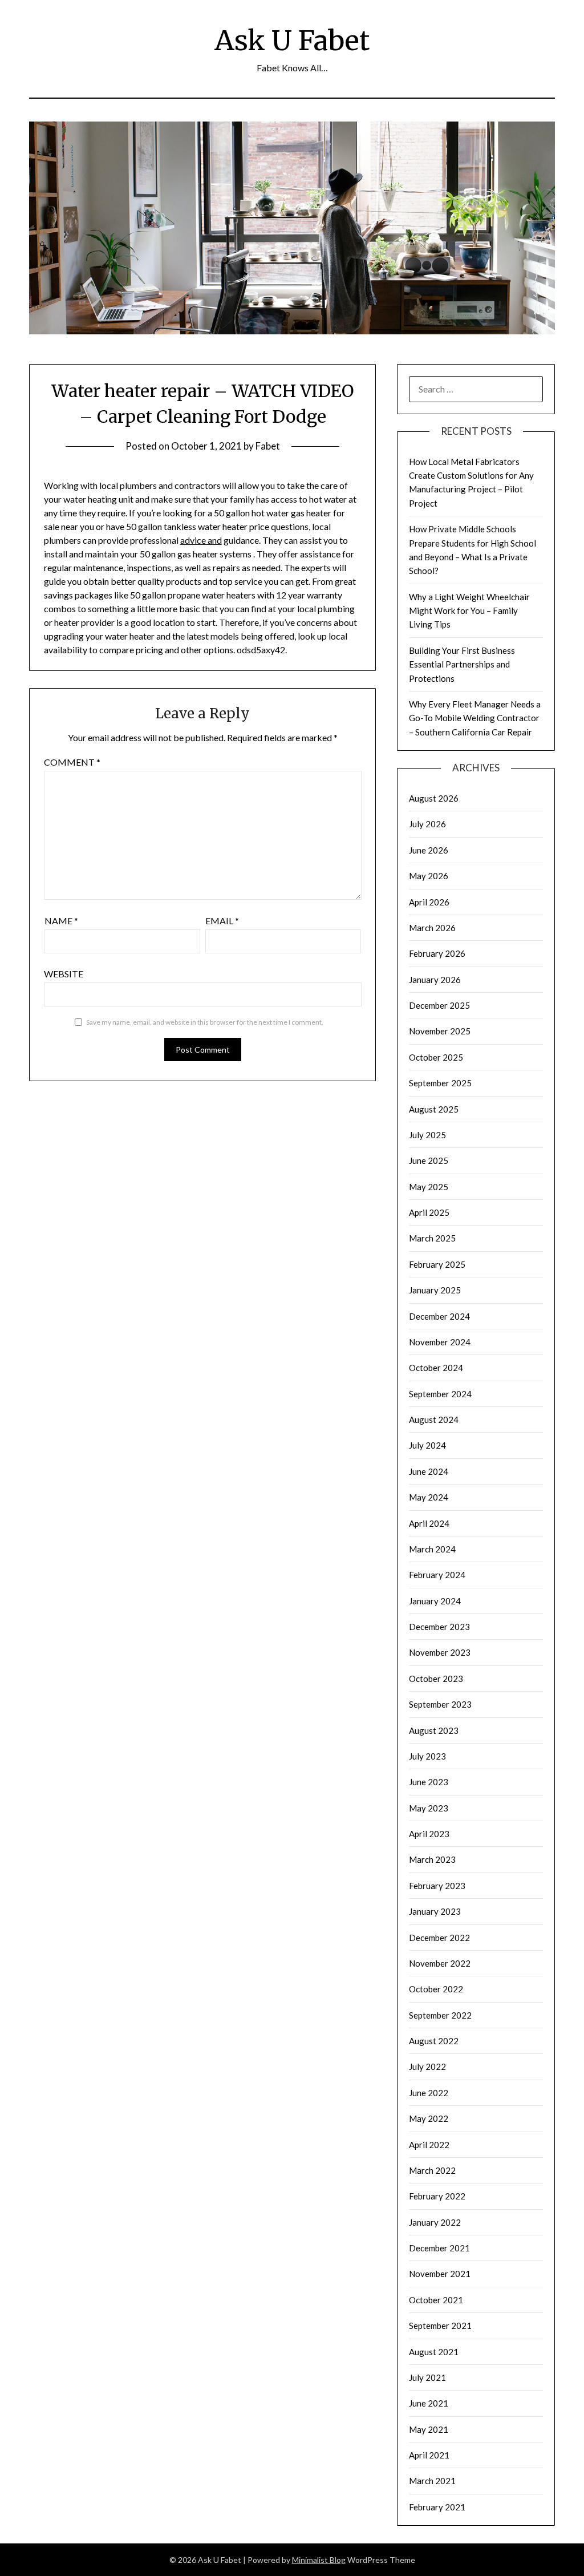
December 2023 (439, 1627)
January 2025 (435, 1290)
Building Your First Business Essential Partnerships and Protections (462, 664)
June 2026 (429, 850)
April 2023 (429, 1834)
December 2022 (439, 1938)
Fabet (268, 446)
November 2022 (440, 1963)
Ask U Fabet (292, 41)
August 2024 (434, 1420)
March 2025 (432, 1238)
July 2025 (427, 1135)
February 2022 (437, 2196)
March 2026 (432, 928)
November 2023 (440, 1652)
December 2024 (439, 1316)
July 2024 (427, 1445)
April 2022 (429, 2145)
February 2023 (437, 1886)
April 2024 (429, 1523)
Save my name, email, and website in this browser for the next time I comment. (205, 1022)
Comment (72, 762)
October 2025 (436, 1057)
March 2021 (432, 2481)
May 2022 (429, 2118)
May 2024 (429, 1497)
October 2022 (436, 1989)
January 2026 (435, 980)
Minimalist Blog (319, 2560)
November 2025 (440, 1031)
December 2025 (439, 1005)
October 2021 (436, 2300)
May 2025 (429, 1187)
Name (61, 921)
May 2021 (429, 2429)
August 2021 (434, 2352)
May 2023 (429, 1808)
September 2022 (440, 2015)
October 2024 (436, 1368)
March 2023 (432, 1859)
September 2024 (440, 1394)
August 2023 (434, 1730)
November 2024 (440, 1342)
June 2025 (429, 1160)
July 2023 (427, 1756)
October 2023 (436, 1679)
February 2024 (437, 1575)
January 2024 (435, 1601)
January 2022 (435, 2222)
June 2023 (429, 1782)
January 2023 (435, 1911)
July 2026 (427, 824)
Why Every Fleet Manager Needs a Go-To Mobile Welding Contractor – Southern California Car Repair (475, 718)
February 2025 (437, 1264)
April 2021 (429, 2455)
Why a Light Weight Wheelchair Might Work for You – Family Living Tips (469, 611)
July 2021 (427, 2377)
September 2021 (440, 2326)
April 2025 (429, 1212)
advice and (201, 540)
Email (222, 921)
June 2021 (429, 2403)
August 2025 (434, 1109)
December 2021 (439, 2248)
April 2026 (429, 902)
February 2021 (437, 2507)
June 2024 (429, 1471)
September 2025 (440, 1083)
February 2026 (437, 953)
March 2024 (432, 1549)
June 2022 (429, 2093)
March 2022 (432, 2170)
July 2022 (427, 2067)
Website (64, 974)
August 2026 (434, 798)
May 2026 (429, 876)
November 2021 (440, 2274)
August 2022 (434, 2041)
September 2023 (440, 1704)
